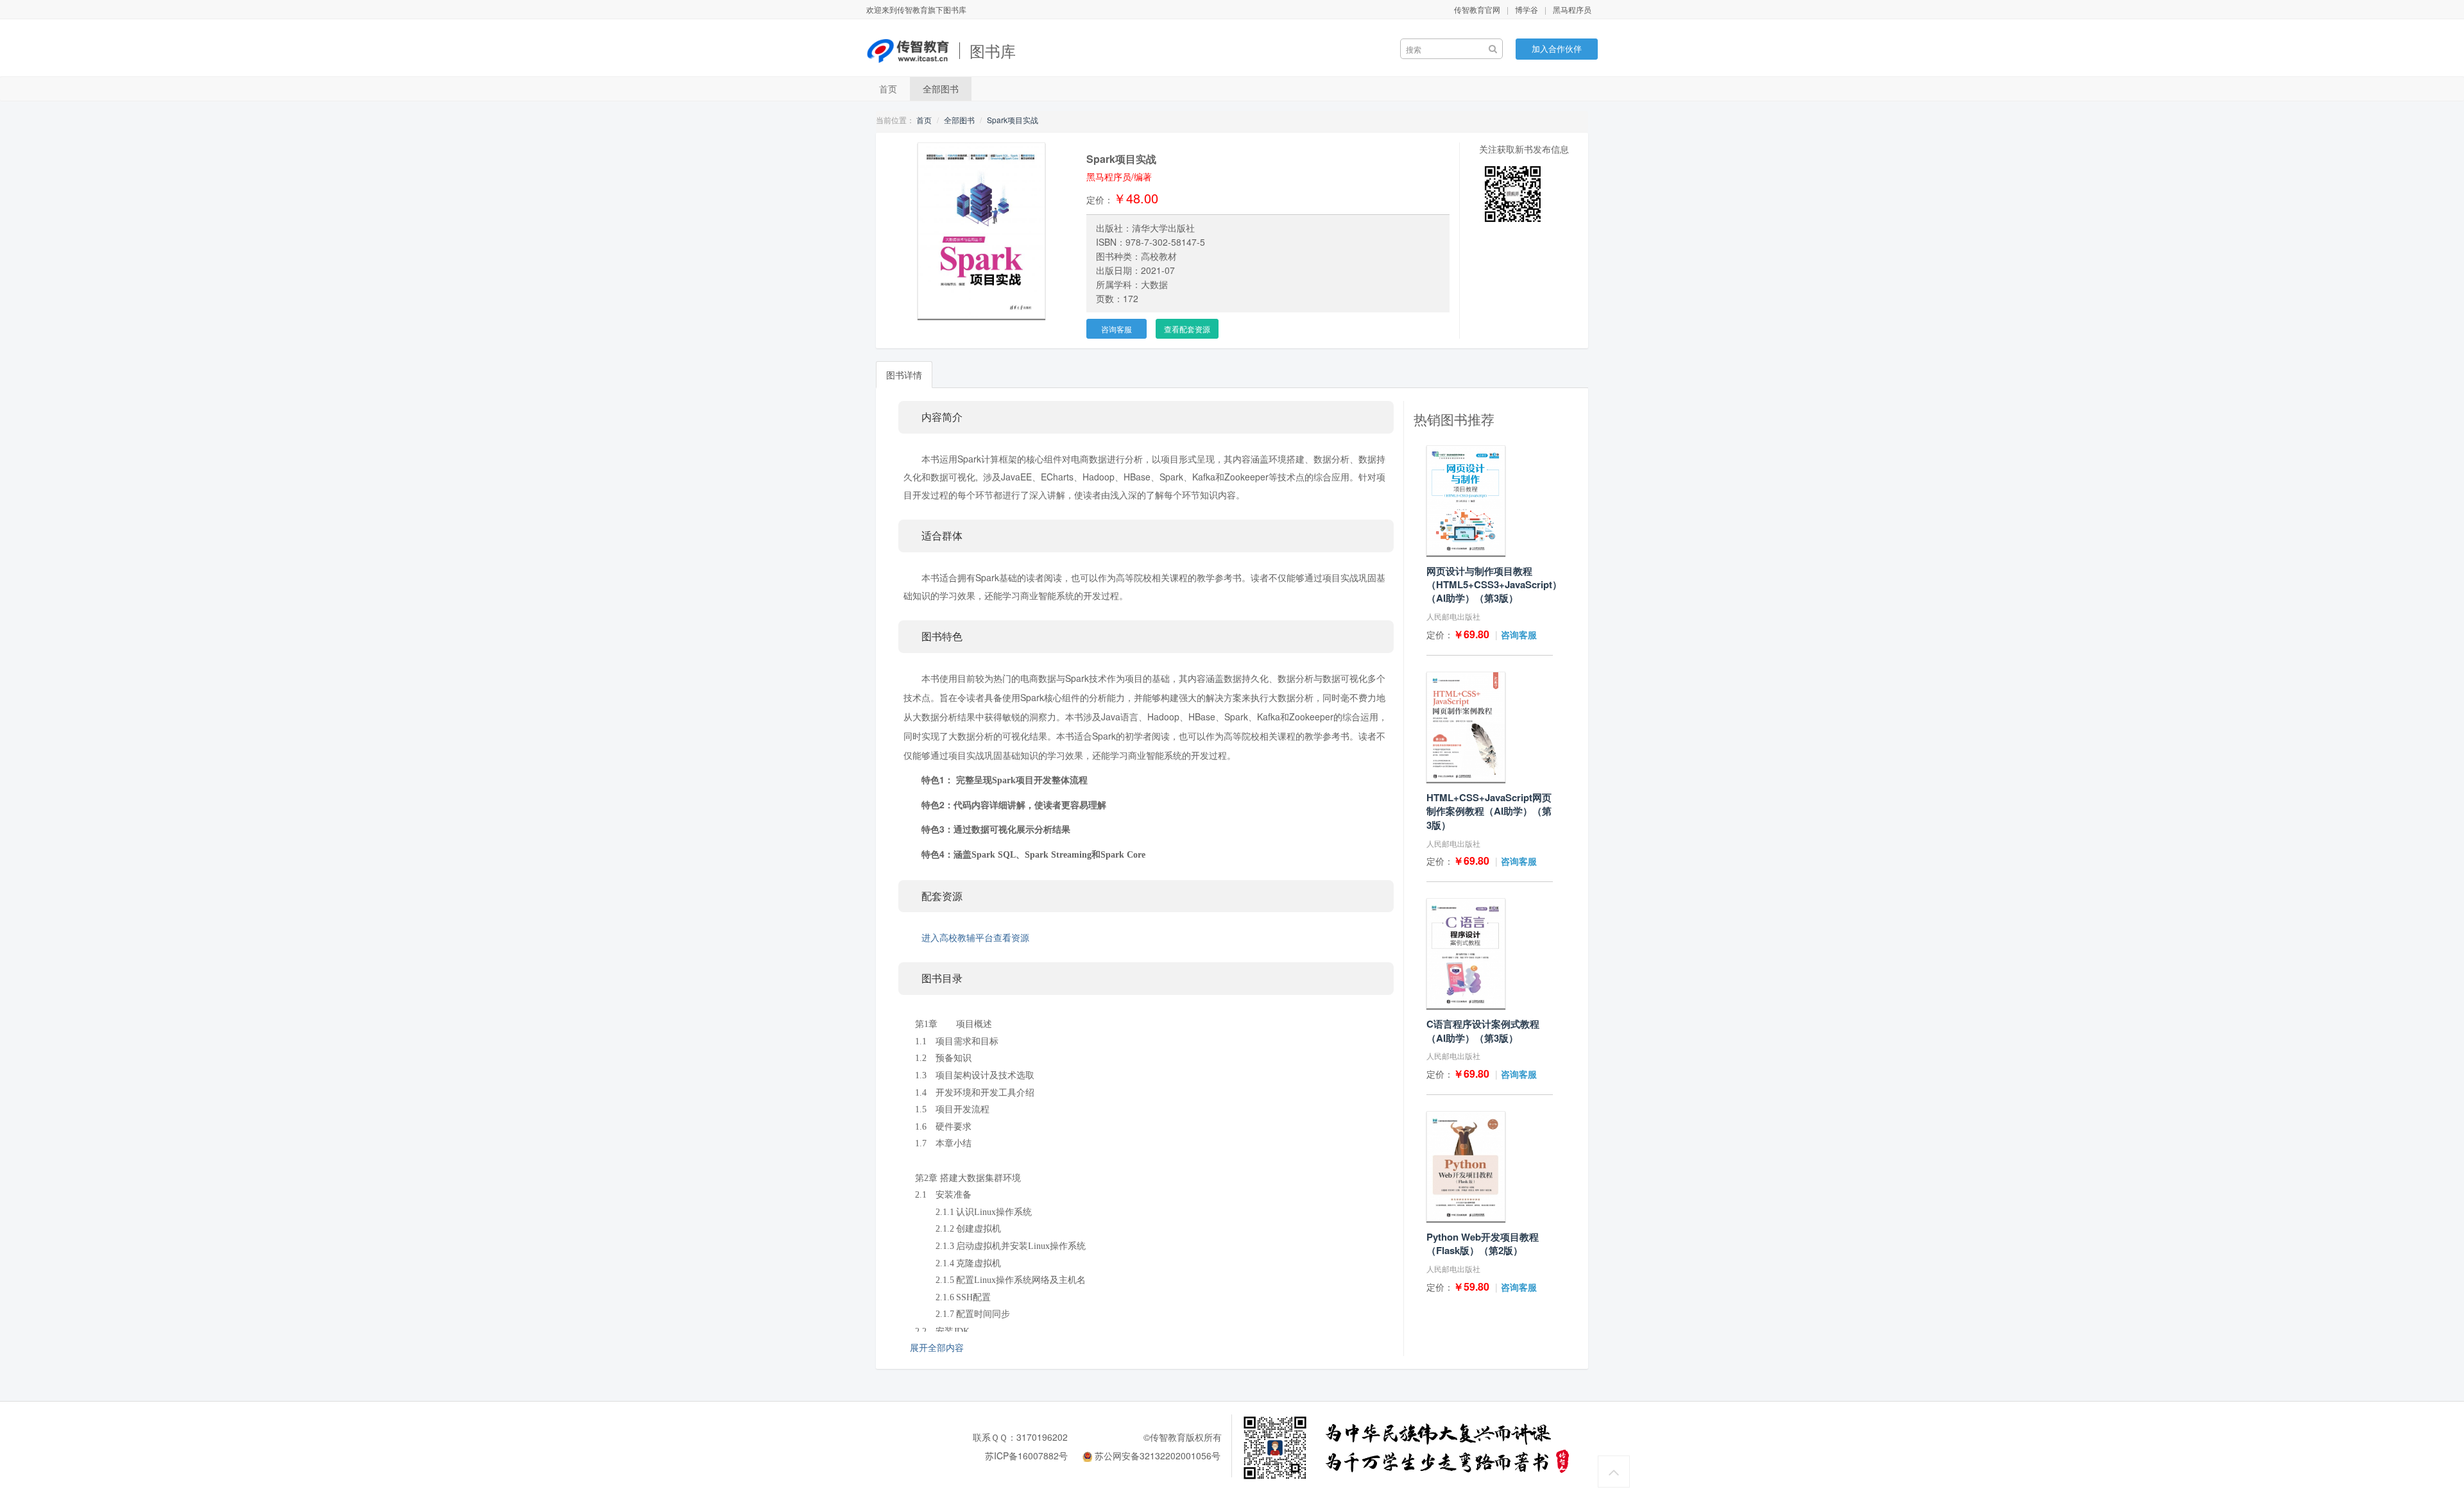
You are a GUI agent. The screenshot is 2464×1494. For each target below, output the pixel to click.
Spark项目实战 (1013, 120)
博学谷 (1527, 9)
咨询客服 (1116, 329)
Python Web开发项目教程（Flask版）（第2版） (1483, 1244)
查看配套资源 (1187, 329)
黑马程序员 (1572, 9)
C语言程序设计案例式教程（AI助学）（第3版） (1483, 1031)
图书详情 (904, 375)
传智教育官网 (1477, 9)
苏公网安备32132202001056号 (1158, 1456)
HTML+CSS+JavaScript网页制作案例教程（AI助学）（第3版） (1489, 811)
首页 (888, 89)
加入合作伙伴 (1557, 48)
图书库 (993, 50)
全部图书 (941, 89)
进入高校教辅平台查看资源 (975, 937)
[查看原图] (981, 229)
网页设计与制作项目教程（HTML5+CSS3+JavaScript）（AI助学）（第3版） (1494, 585)
